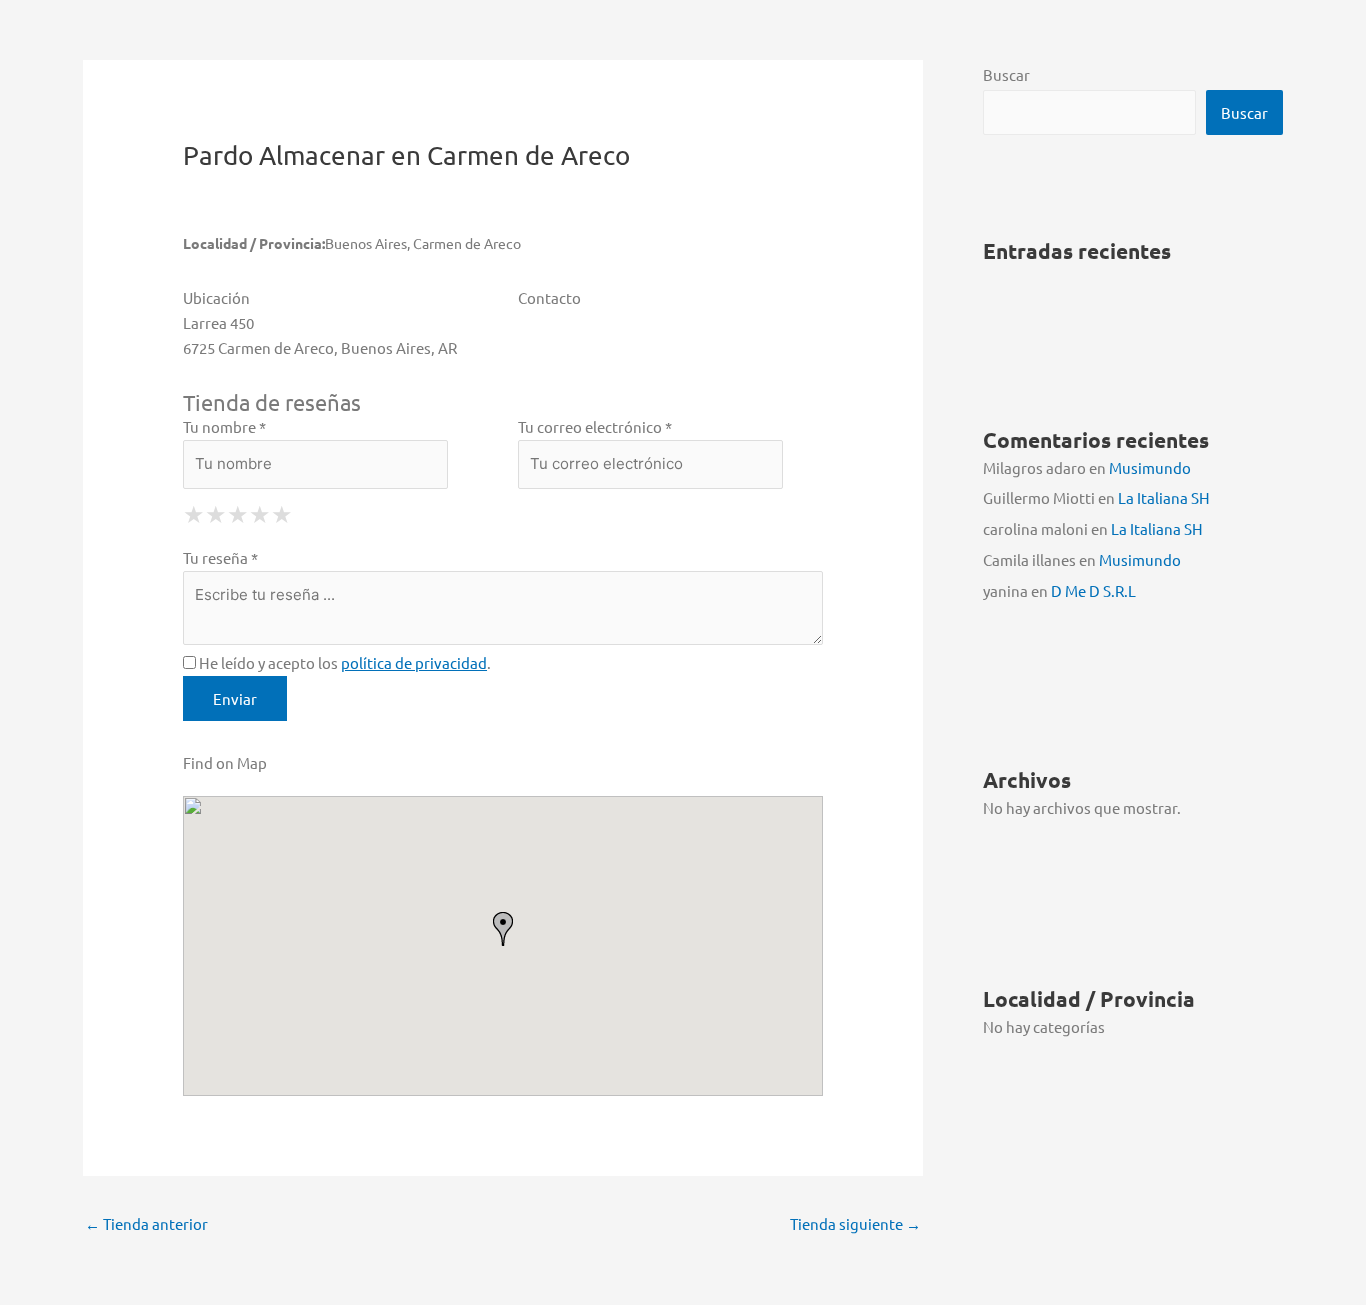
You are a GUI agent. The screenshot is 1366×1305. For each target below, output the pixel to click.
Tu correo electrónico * (595, 426)
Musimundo (1150, 467)
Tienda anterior (146, 1223)
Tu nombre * (224, 426)
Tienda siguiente (855, 1223)
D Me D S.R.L (1093, 590)
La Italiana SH (1164, 497)
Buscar (1006, 74)
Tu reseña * (220, 557)
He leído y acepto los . (343, 662)
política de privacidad (414, 662)
